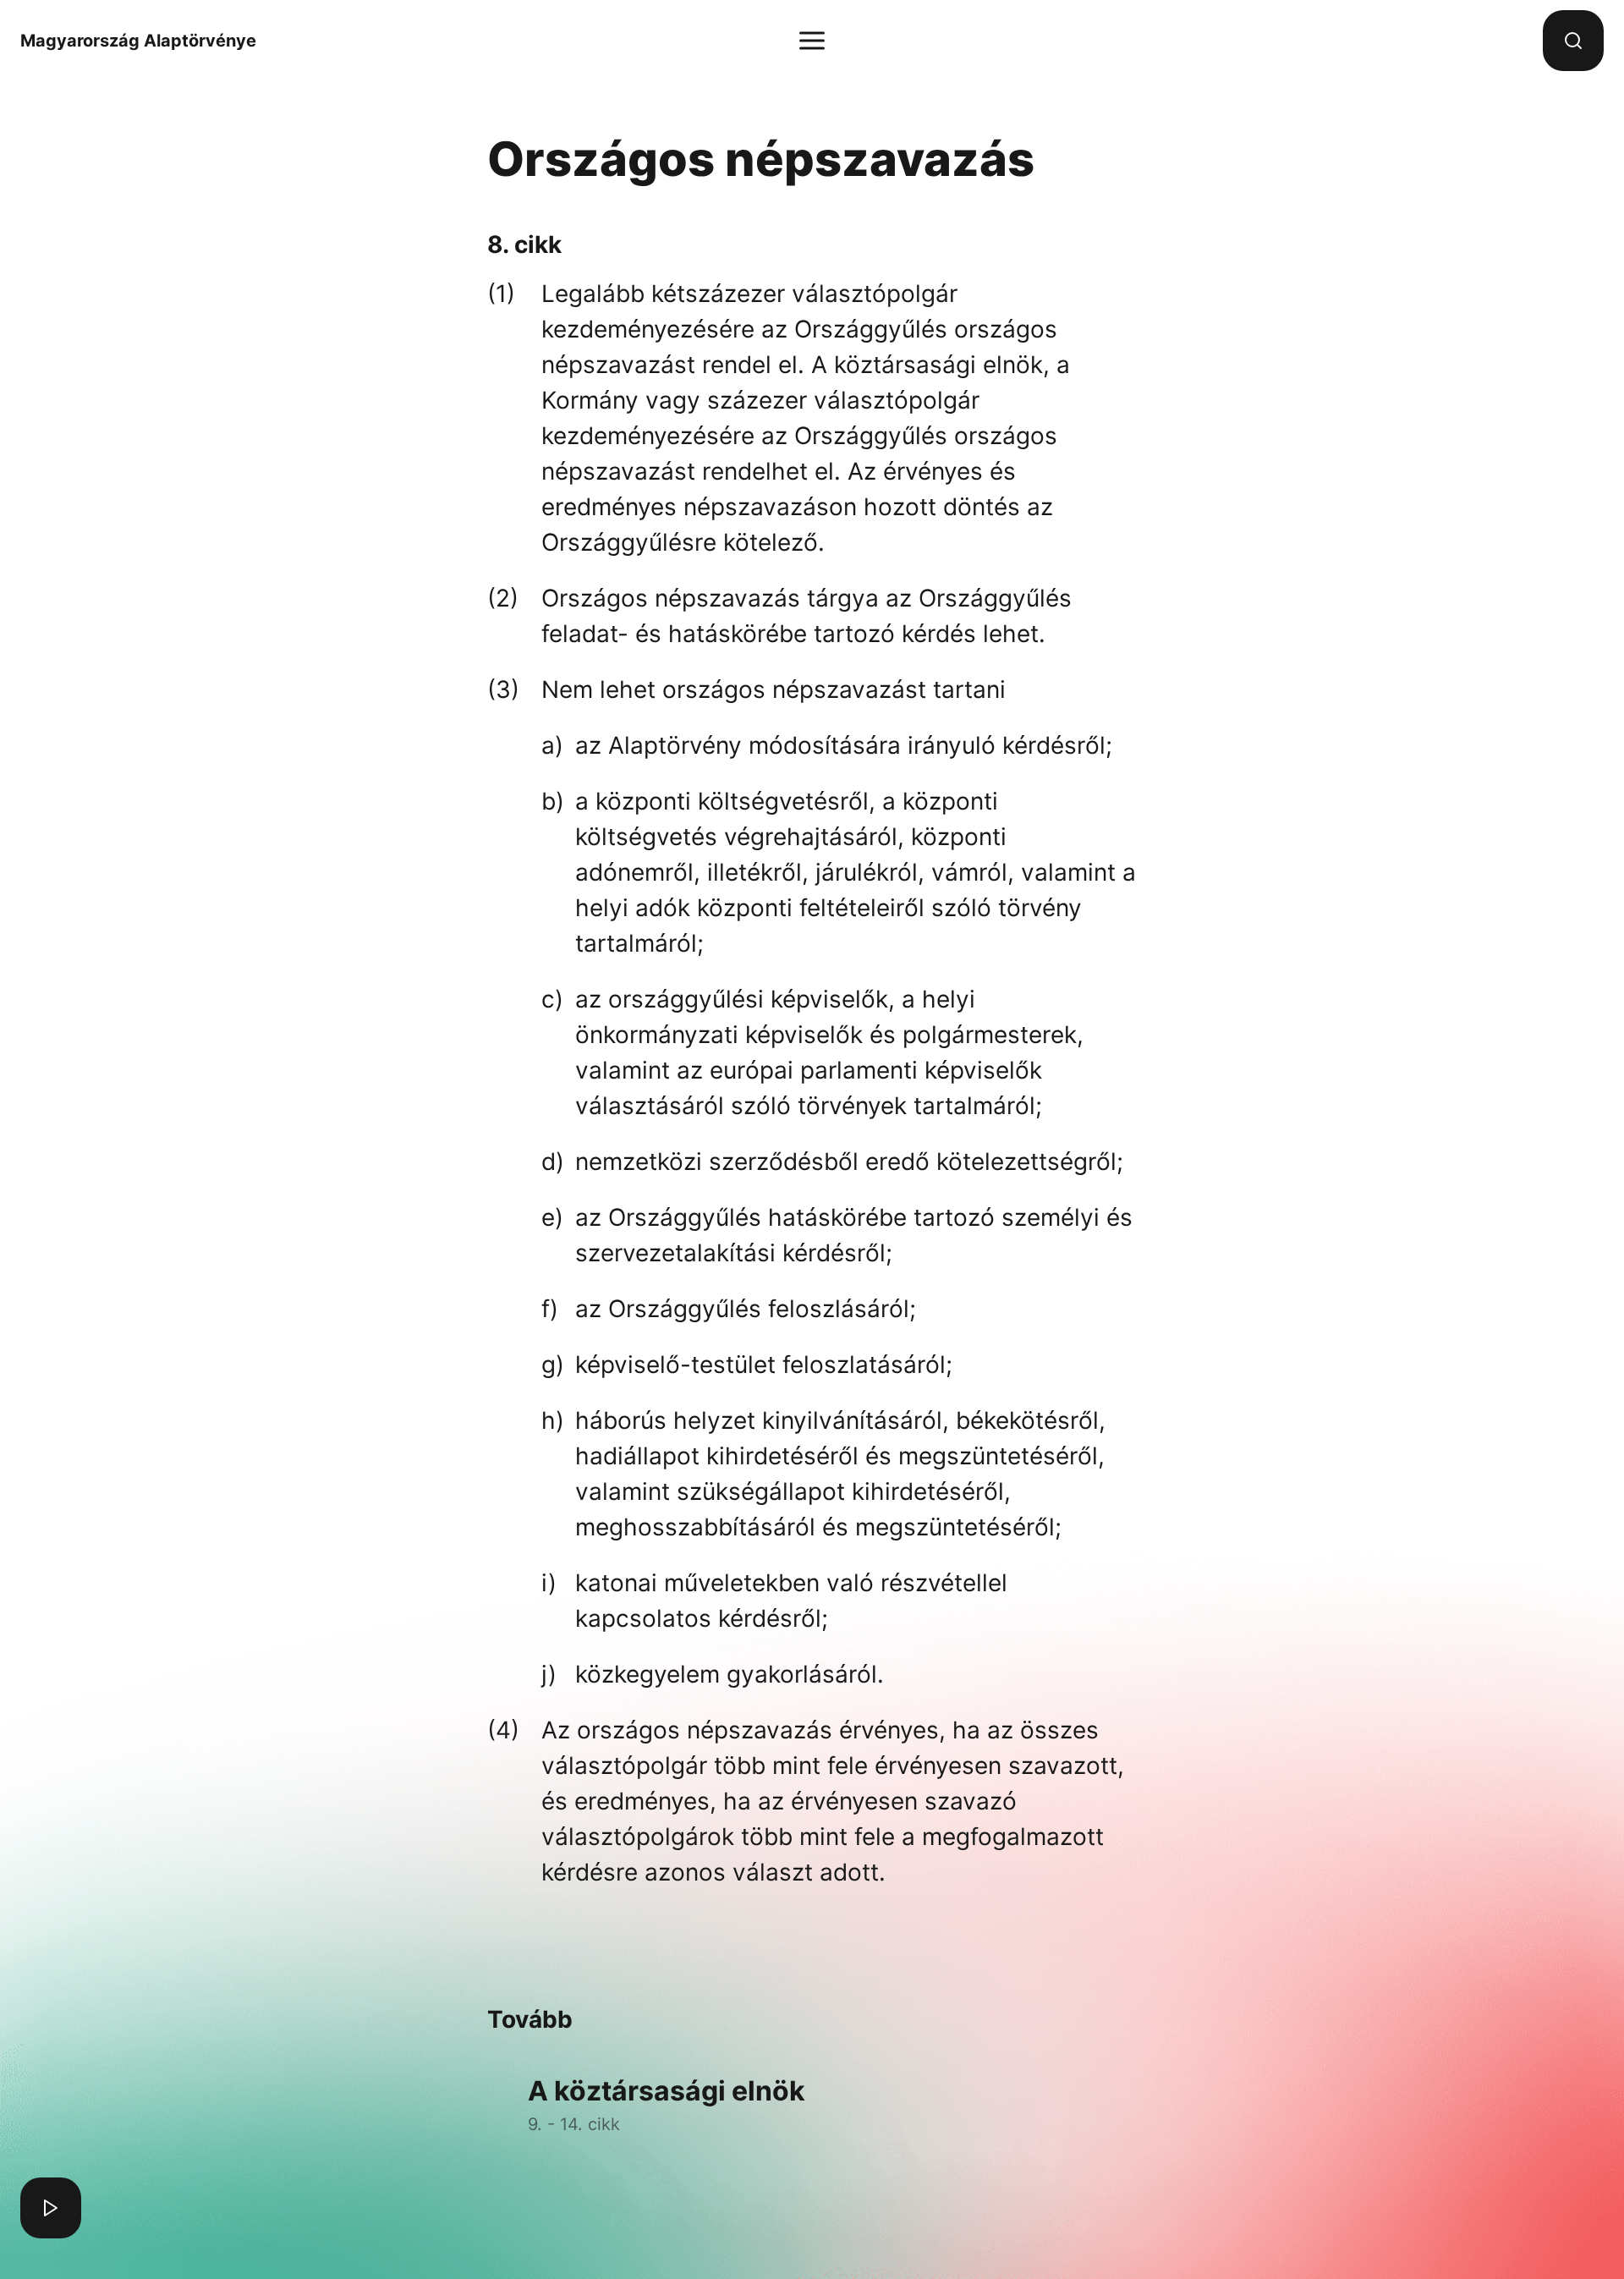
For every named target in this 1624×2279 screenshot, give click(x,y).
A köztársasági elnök (667, 2104)
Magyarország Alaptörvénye (138, 41)
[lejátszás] (51, 2208)
